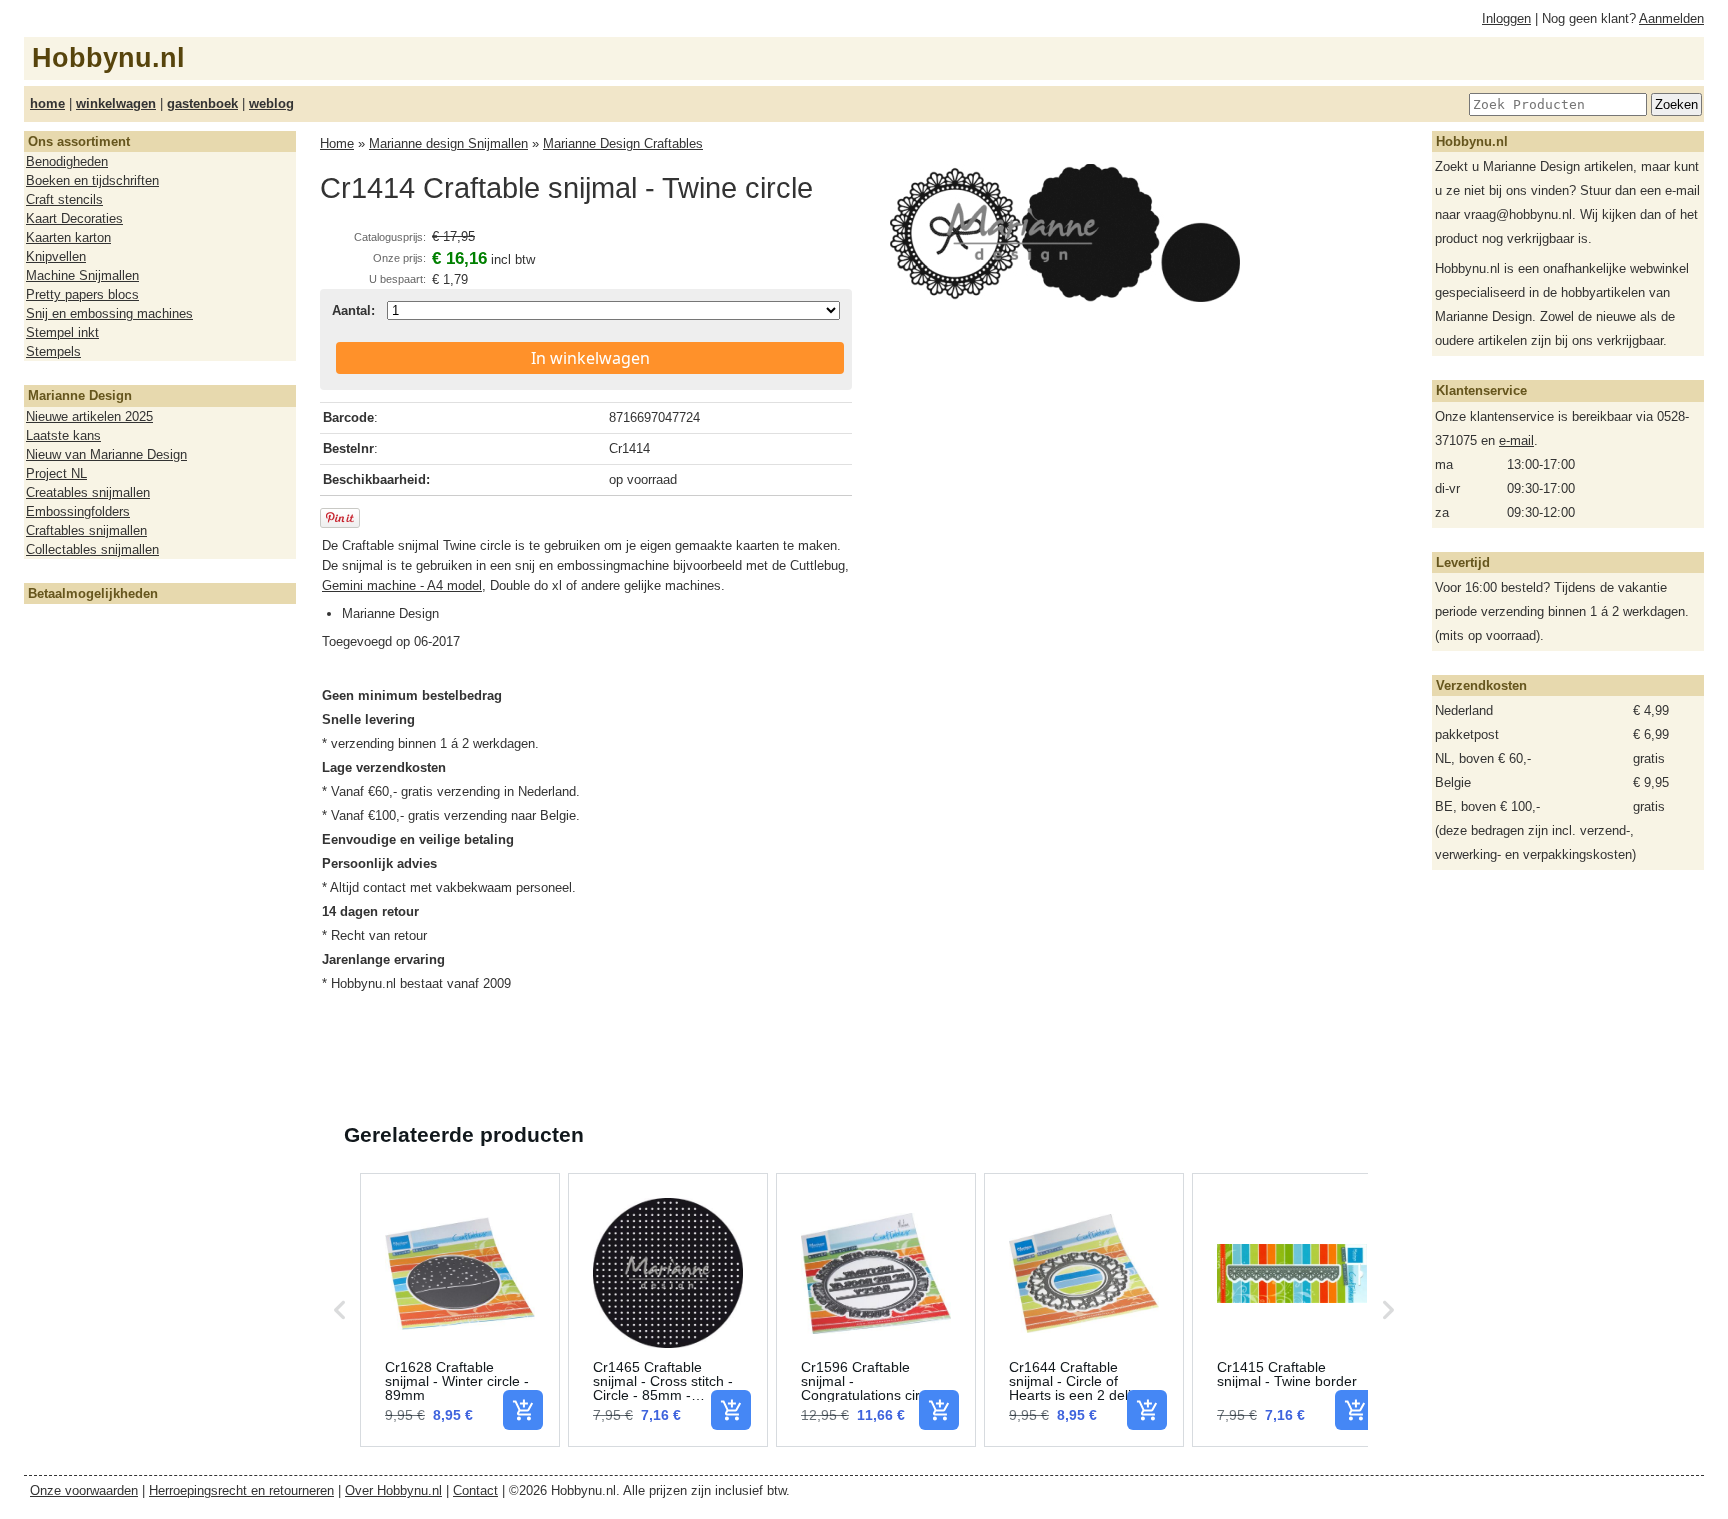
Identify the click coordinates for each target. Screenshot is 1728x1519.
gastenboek (202, 103)
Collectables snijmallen (92, 549)
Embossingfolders (78, 511)
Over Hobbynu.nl (393, 1490)
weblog (271, 103)
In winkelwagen (590, 358)
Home (337, 143)
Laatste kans (63, 435)
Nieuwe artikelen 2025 (89, 416)
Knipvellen (56, 256)
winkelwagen (116, 103)
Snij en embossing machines (109, 313)
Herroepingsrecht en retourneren (241, 1490)
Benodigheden (67, 161)
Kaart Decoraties (74, 218)
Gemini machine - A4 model (402, 585)
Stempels (53, 351)
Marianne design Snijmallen (448, 143)
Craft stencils (64, 199)
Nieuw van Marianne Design (106, 454)
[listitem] (460, 1310)
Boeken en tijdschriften (92, 180)
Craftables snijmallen (86, 530)
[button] (340, 1310)
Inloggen (1506, 18)
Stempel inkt (62, 332)
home (47, 103)
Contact (475, 1490)
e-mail (1516, 440)
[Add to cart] (523, 1410)
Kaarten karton (68, 237)
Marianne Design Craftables (623, 143)
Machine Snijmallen (82, 275)
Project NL (56, 473)
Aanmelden (1671, 18)
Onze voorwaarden (84, 1490)
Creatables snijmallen (88, 492)
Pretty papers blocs (82, 294)
